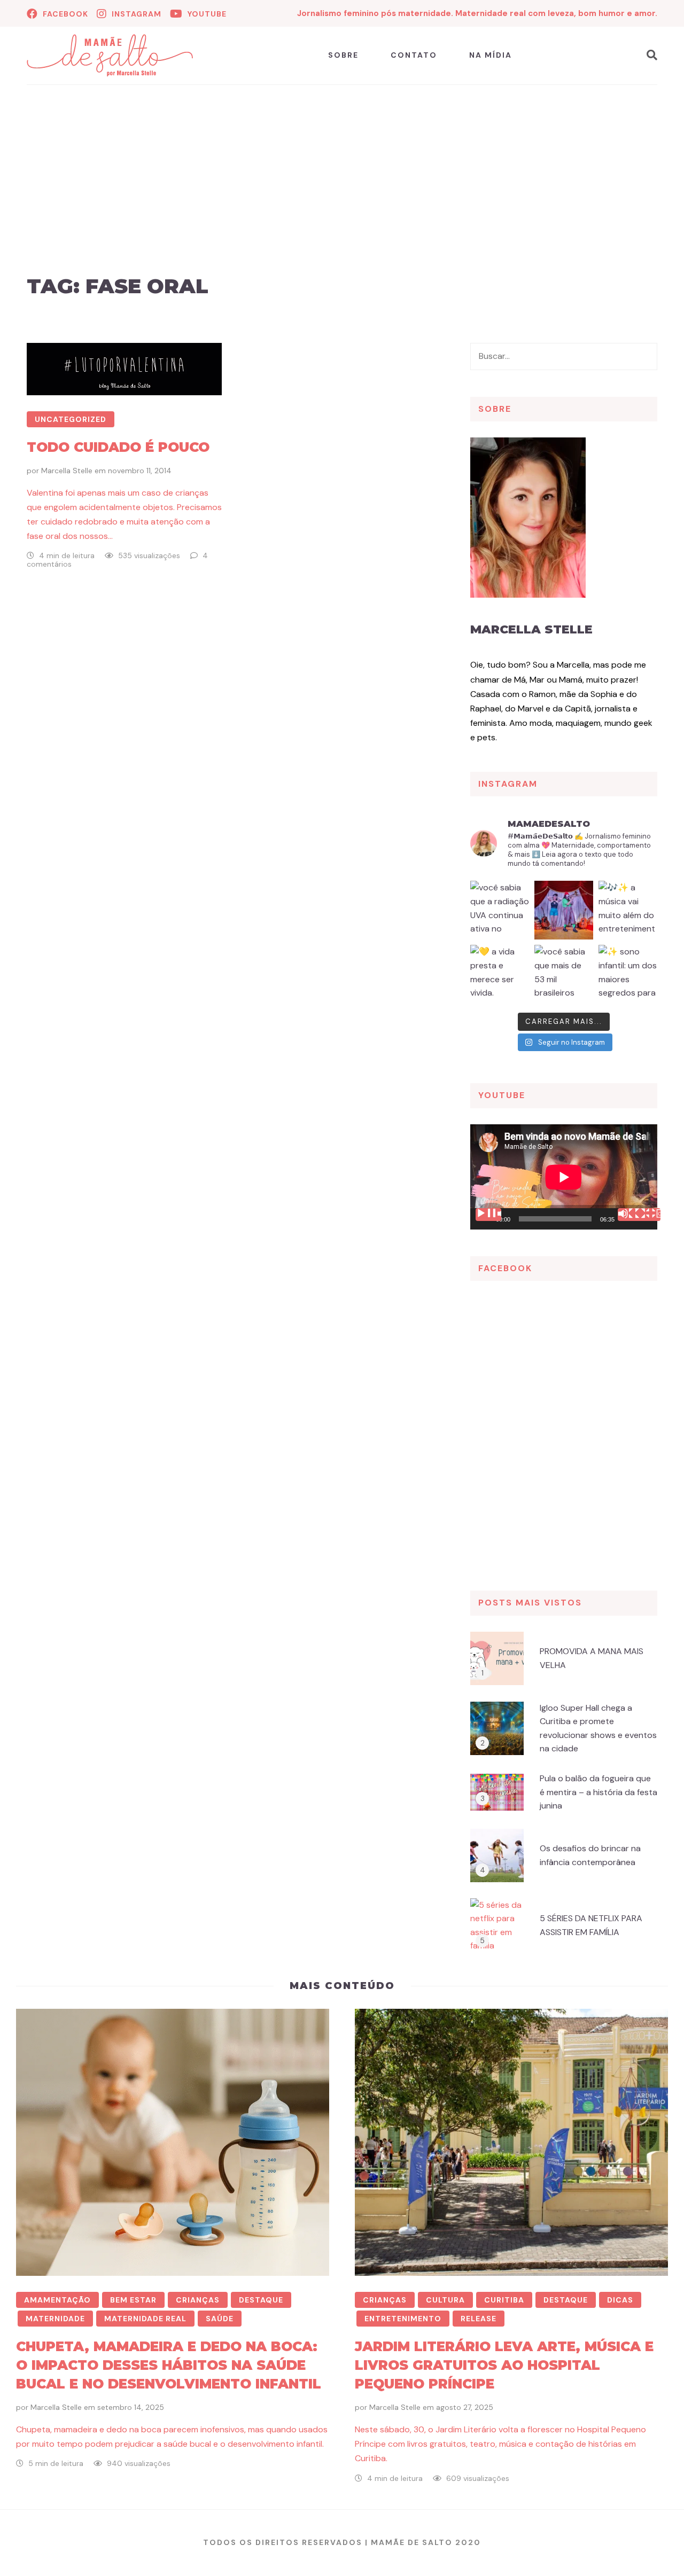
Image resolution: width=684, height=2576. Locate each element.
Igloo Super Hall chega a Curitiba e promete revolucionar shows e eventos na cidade (598, 1728)
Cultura (445, 2300)
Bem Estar (133, 2300)
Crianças (198, 2300)
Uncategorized (71, 419)
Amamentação (57, 2300)
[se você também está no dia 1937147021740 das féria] (564, 910)
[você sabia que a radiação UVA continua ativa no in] (500, 910)
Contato (414, 55)
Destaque (261, 2300)
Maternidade (55, 2319)
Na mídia (491, 55)
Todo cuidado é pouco (118, 447)
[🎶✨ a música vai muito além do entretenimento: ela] (628, 910)
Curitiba (504, 2300)
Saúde (220, 2319)
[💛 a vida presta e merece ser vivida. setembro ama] (500, 974)
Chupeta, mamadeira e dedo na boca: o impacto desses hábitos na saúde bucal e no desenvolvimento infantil (169, 2365)
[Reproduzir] (488, 1215)
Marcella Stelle (67, 471)
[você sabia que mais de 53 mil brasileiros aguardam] (564, 974)
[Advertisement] (342, 192)
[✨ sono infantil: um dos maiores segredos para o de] (628, 974)
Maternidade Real (145, 2319)
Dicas (620, 2300)
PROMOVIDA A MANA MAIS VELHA (592, 1658)
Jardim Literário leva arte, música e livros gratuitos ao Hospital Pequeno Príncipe (504, 2365)
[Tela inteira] (648, 1215)
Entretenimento (403, 2319)
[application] (564, 1177)
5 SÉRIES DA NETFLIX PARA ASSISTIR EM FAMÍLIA (591, 1925)
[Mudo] (631, 1215)
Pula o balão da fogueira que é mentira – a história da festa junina (598, 1792)
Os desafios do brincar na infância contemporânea (590, 1855)
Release (479, 2319)
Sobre (343, 55)
